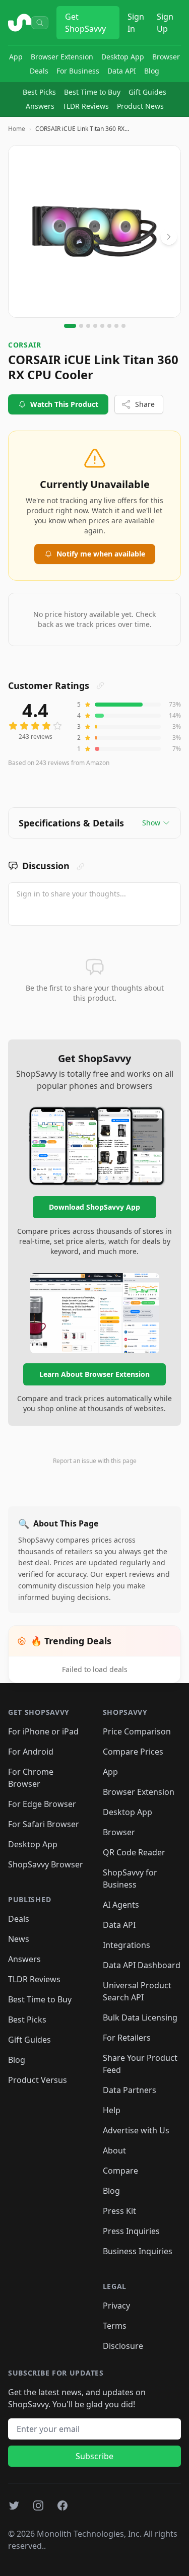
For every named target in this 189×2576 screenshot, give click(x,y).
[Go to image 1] (70, 326)
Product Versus (38, 2080)
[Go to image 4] (95, 326)
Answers (40, 106)
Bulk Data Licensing (140, 2017)
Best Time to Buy (92, 92)
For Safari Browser (44, 1824)
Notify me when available (101, 554)
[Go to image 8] (123, 326)
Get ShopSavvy (85, 23)
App (16, 57)
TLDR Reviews (86, 106)
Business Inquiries (138, 2251)
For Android (31, 1752)
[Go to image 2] (81, 326)
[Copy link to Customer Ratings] (100, 685)
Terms (115, 2326)
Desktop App (123, 57)
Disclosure (123, 2346)
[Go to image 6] (109, 326)
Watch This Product (64, 404)
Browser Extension (62, 57)
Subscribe (94, 2456)
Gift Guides (147, 92)
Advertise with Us (136, 2130)
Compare (120, 2171)
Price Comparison (137, 1731)
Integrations (127, 1945)
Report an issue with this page (95, 1461)
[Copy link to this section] (81, 867)
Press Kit (119, 2211)
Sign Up (165, 23)
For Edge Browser (42, 1804)
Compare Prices (133, 1752)
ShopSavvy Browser (46, 1864)
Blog (152, 71)
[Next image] (169, 237)
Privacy (116, 2306)
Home (17, 129)
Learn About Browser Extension (94, 1374)
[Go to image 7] (116, 326)
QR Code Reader (134, 1852)
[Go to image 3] (88, 326)
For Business (78, 71)
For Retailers (127, 2038)
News (19, 1939)
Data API (122, 71)
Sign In (136, 23)
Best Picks (39, 92)
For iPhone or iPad (43, 1731)
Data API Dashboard (142, 1965)
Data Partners (130, 2090)
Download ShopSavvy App (94, 1207)
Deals (39, 71)
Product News (140, 106)
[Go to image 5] (102, 326)
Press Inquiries (131, 2231)
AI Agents (121, 1905)
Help (112, 2110)
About (114, 2150)
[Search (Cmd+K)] (40, 23)
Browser (166, 57)
